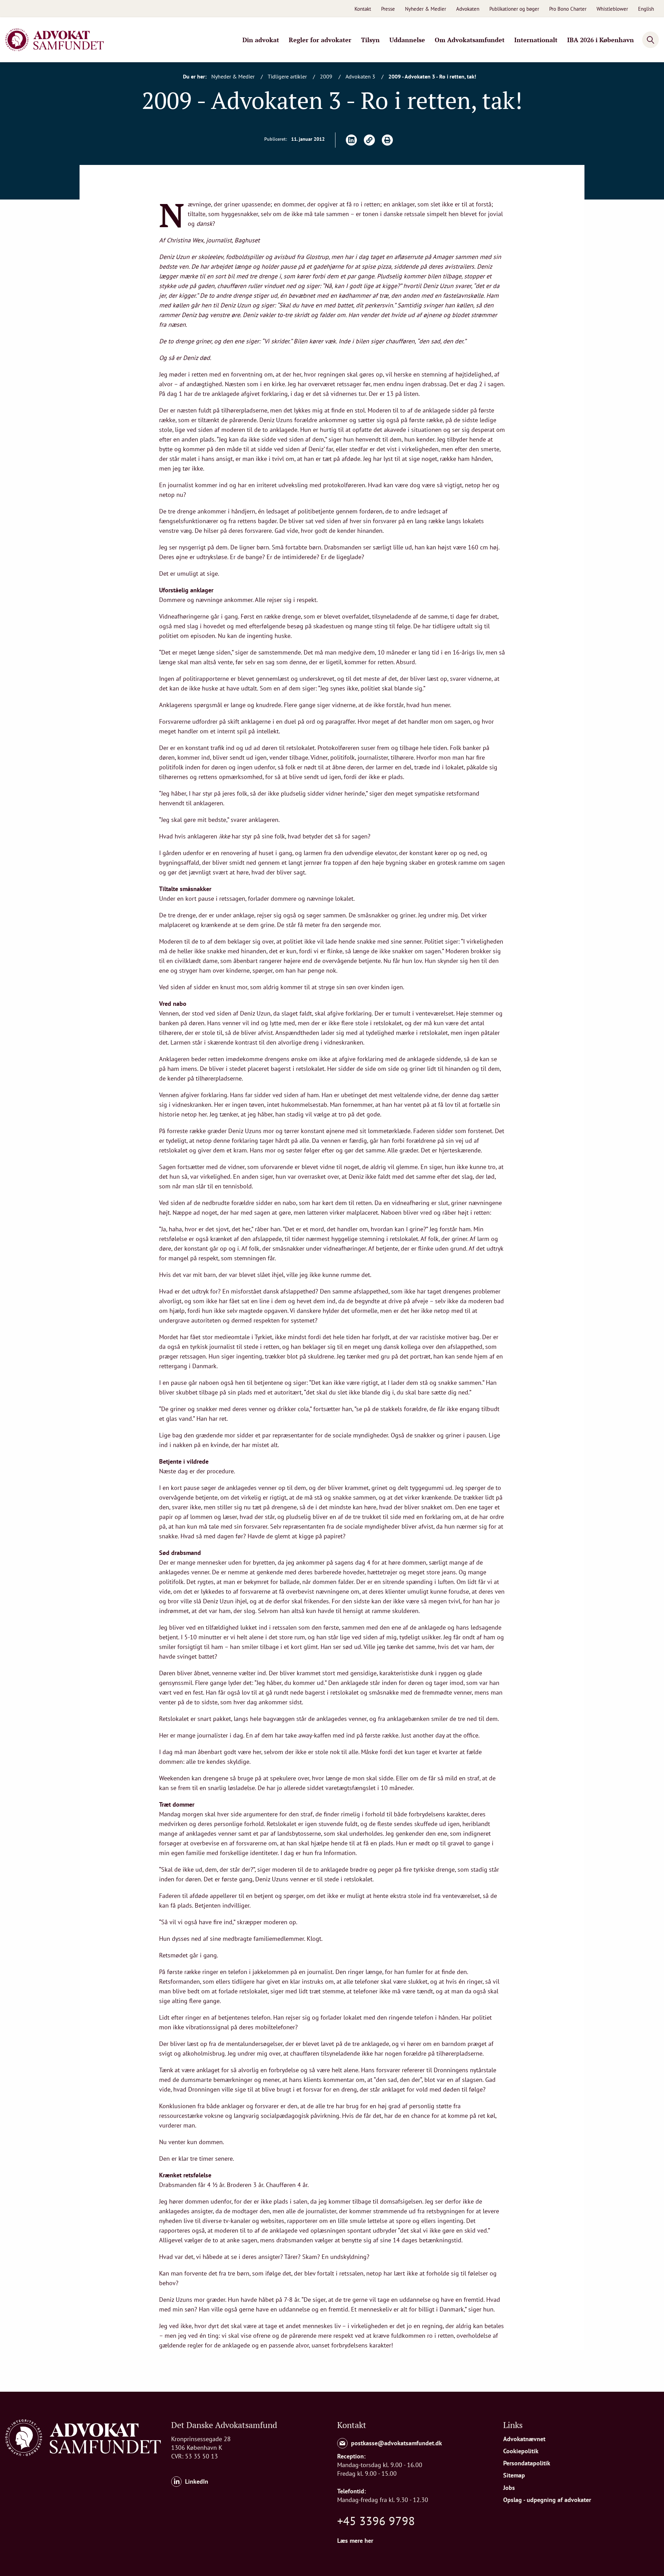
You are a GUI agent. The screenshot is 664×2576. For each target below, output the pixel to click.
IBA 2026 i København (601, 40)
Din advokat (261, 40)
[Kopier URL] (369, 140)
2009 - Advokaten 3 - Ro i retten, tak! (432, 76)
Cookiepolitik (521, 2451)
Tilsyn (370, 40)
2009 (327, 76)
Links (513, 2425)
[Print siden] (387, 140)
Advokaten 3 (361, 76)
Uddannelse (407, 40)
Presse (388, 9)
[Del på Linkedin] (351, 140)
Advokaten (468, 9)
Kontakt (363, 9)
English (646, 9)
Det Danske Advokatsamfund (224, 2425)
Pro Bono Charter (568, 9)
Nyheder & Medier (426, 9)
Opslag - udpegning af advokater (547, 2500)
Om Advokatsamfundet (470, 40)
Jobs (509, 2488)
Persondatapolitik (527, 2463)
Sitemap (514, 2475)
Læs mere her (355, 2541)
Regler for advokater (320, 40)
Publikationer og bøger (514, 9)
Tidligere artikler (288, 76)
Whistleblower (612, 9)
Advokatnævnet (524, 2439)
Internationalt (536, 40)
